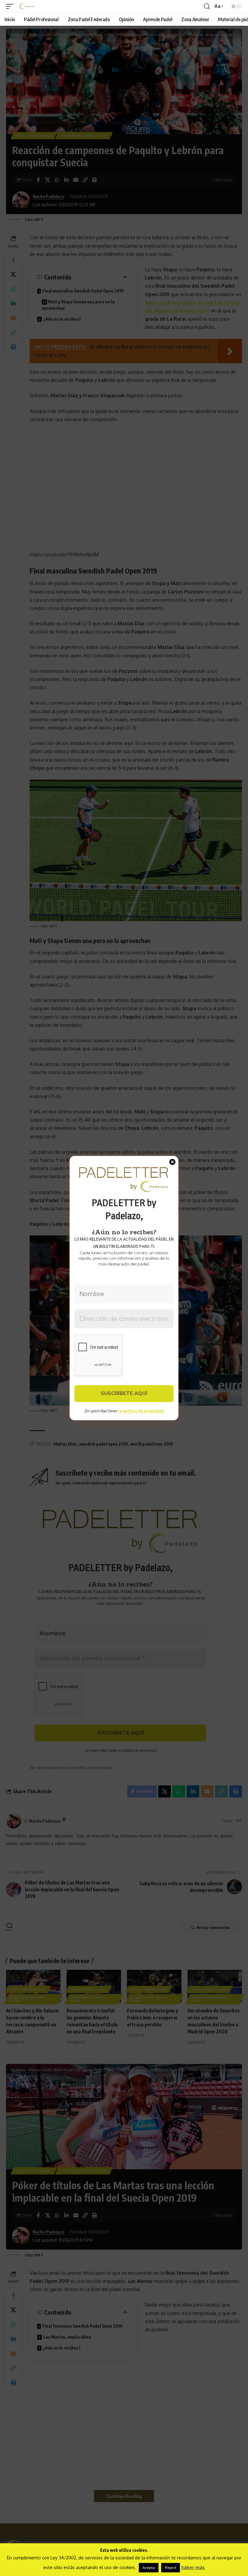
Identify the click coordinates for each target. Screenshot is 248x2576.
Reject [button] (171, 2568)
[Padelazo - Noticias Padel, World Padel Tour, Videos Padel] (27, 6)
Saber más (193, 2567)
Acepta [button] (149, 2568)
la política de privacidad (141, 1411)
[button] (11, 6)
